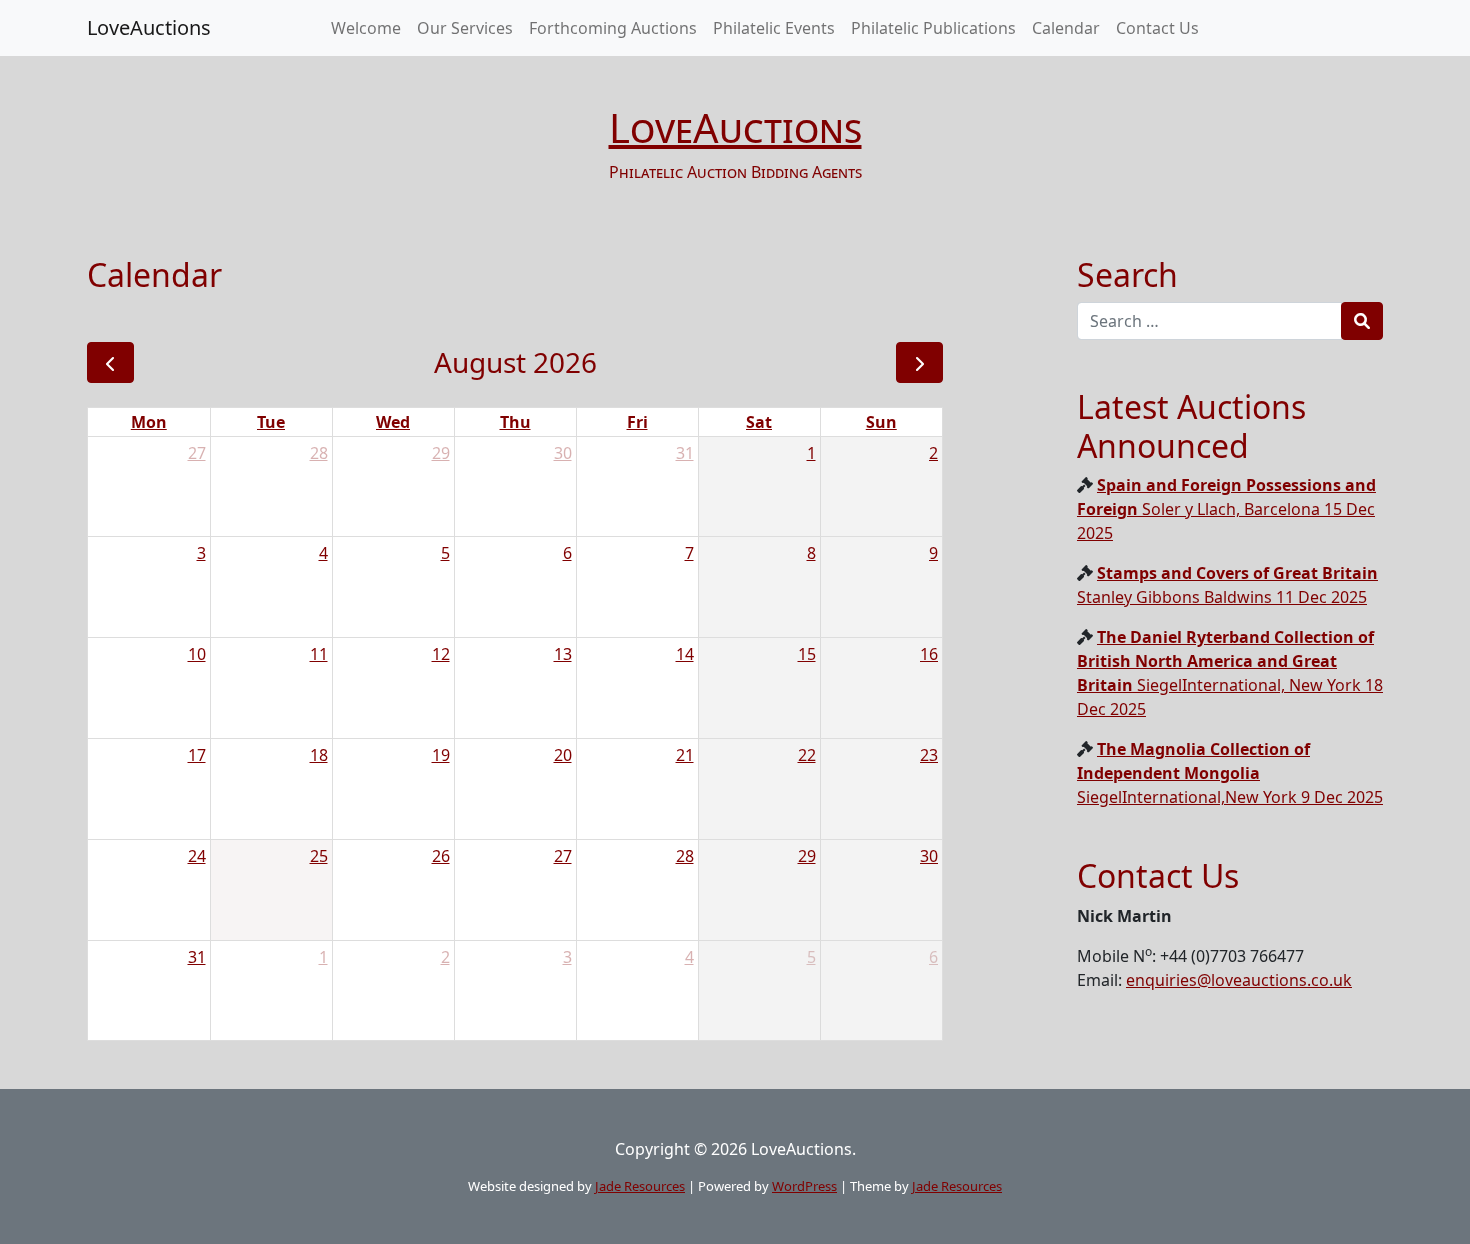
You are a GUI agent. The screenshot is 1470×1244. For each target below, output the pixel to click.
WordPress (804, 1186)
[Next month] (919, 362)
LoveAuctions (149, 27)
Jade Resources (640, 1186)
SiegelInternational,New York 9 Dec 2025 (1230, 773)
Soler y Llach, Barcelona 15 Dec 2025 (1226, 509)
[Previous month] (110, 362)
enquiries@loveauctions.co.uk (1239, 980)
